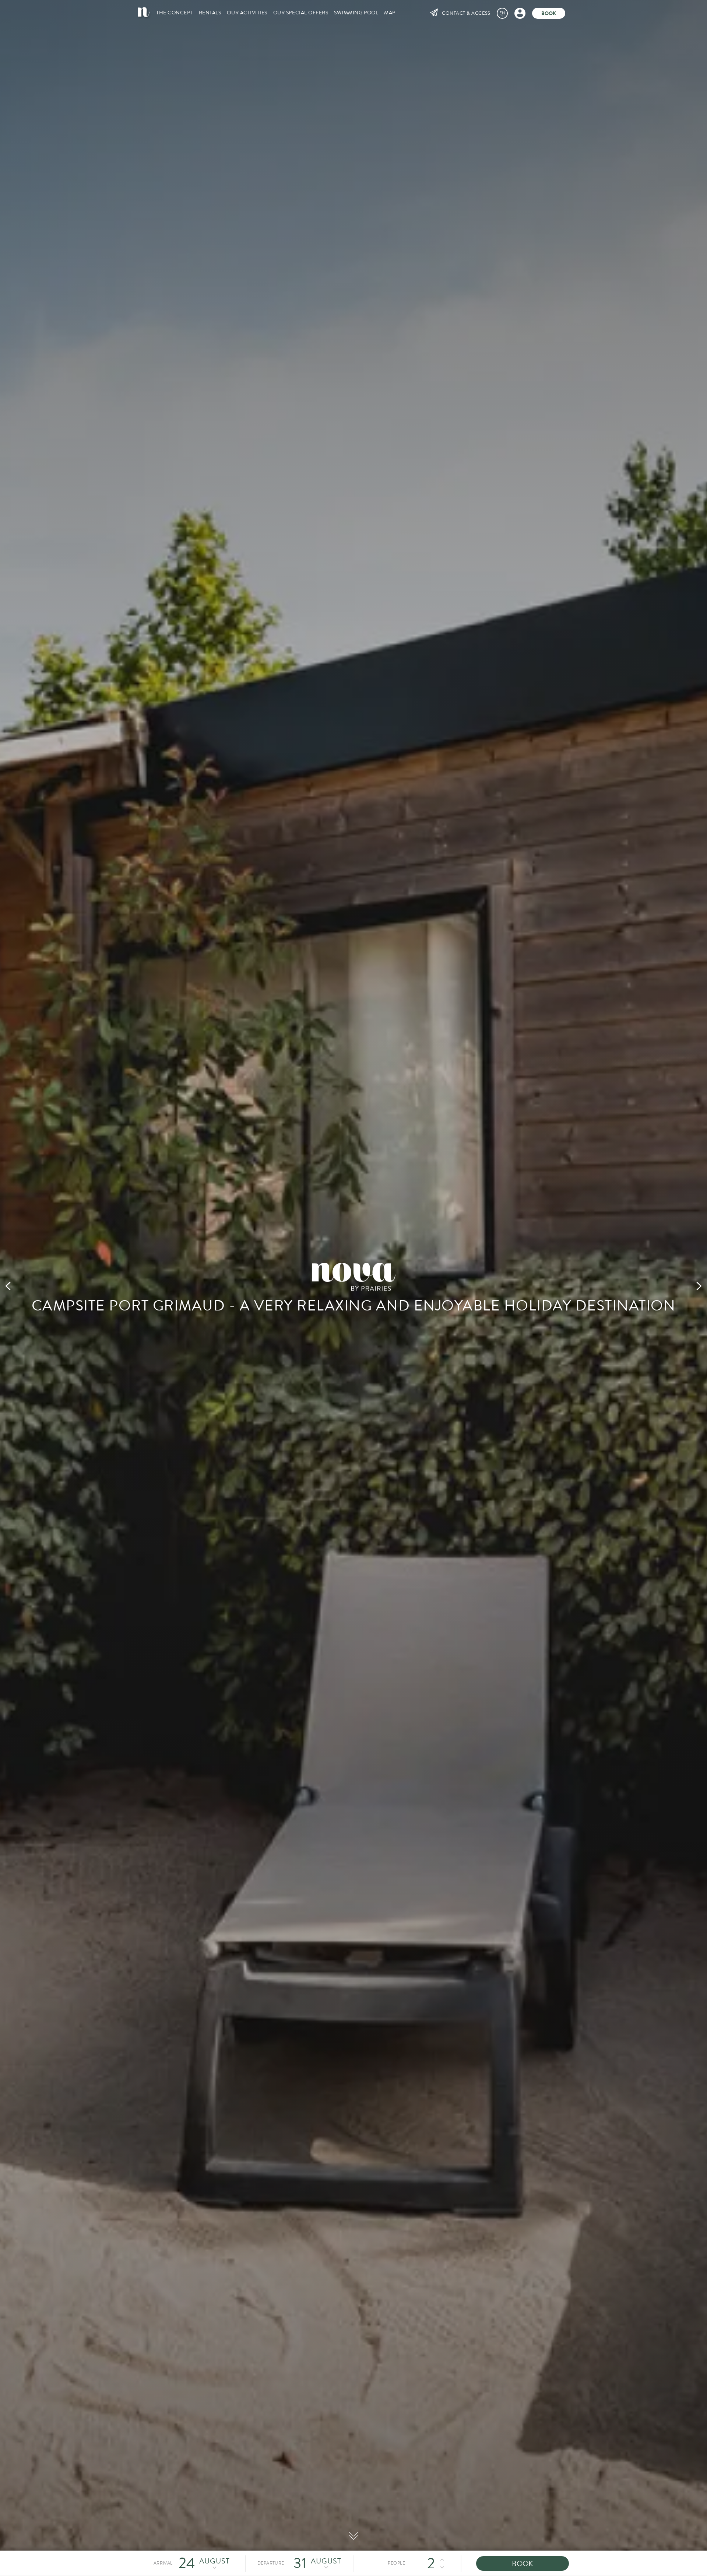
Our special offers (301, 13)
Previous (8, 1288)
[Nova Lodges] (144, 12)
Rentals (210, 13)
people (396, 2563)
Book (549, 13)
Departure (271, 2563)
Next (699, 1288)
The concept (175, 13)
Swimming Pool (356, 13)
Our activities (247, 13)
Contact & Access (466, 13)
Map (390, 13)
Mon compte (520, 13)
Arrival (163, 2563)
